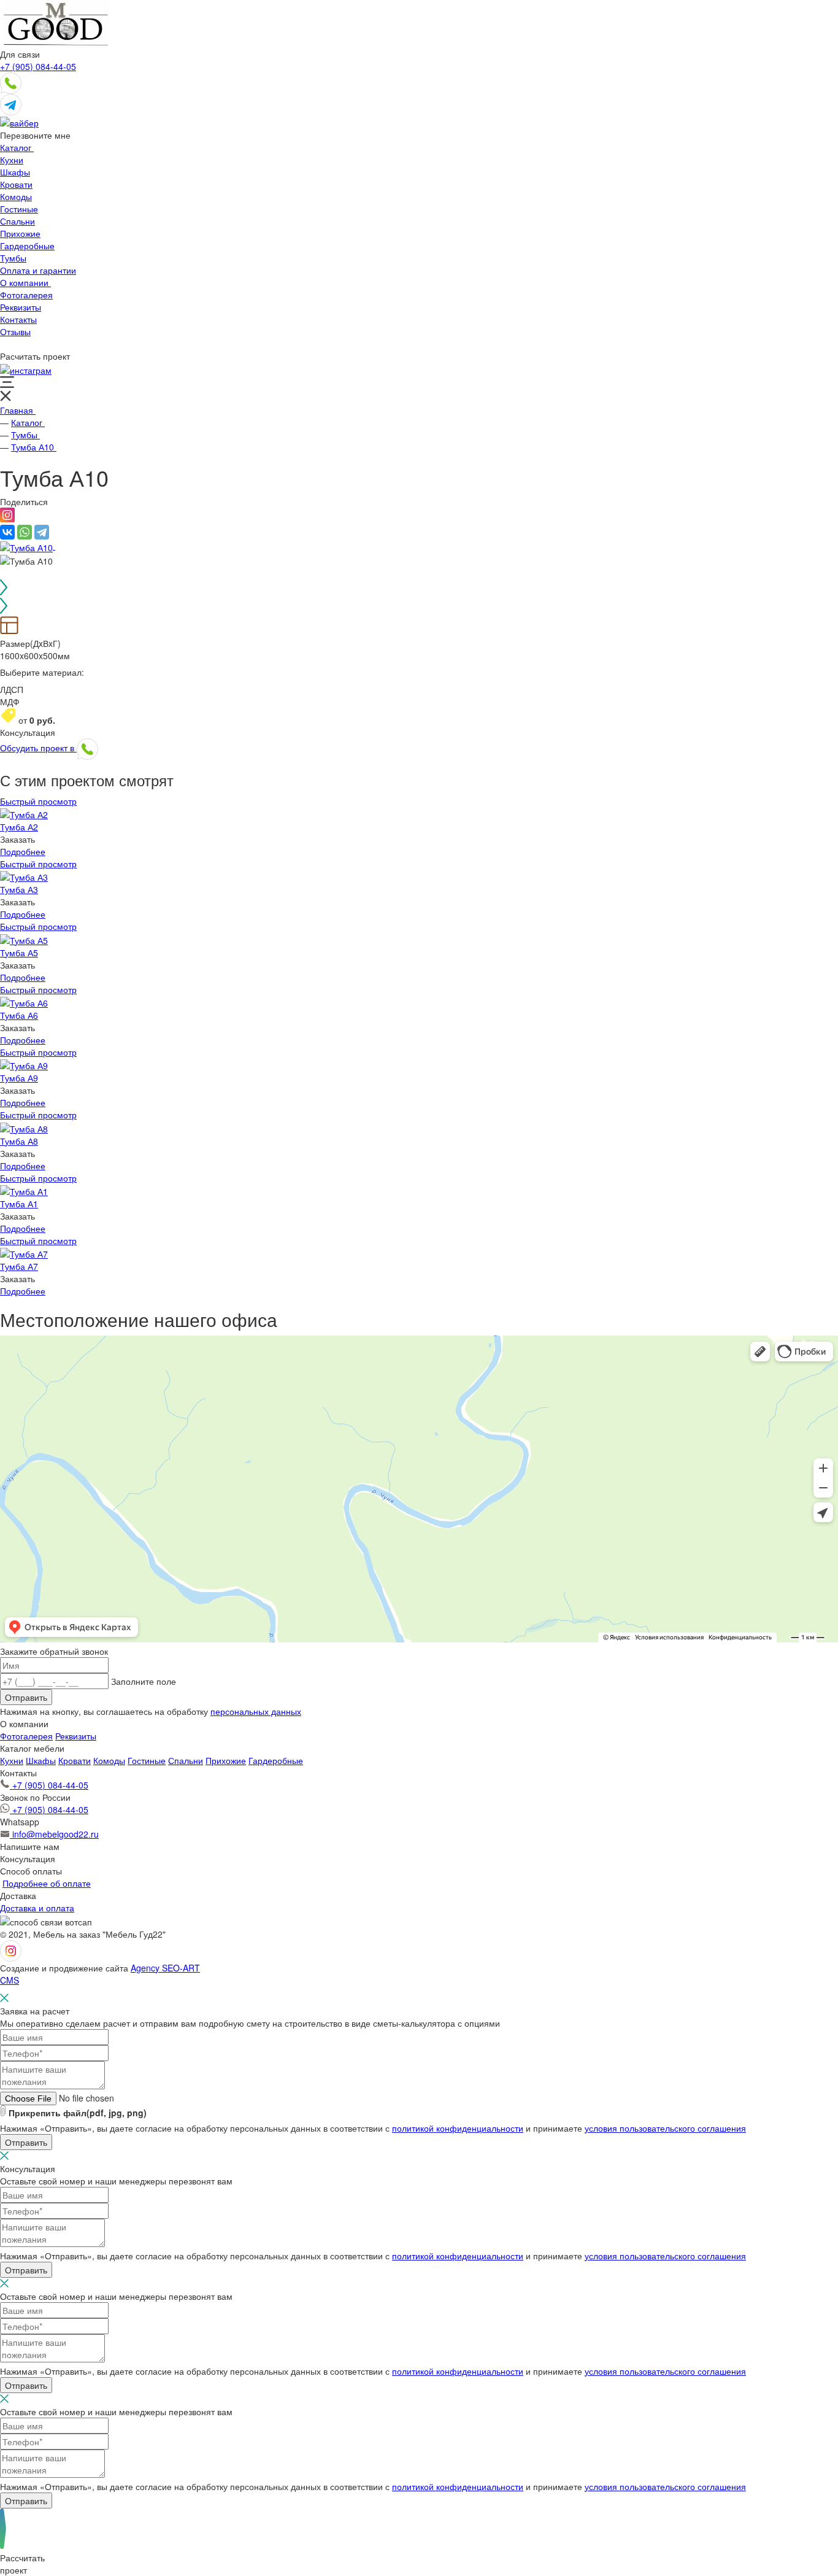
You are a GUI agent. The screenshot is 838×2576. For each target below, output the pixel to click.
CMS (10, 1980)
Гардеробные (276, 1760)
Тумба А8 (19, 1141)
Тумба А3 (19, 889)
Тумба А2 (19, 827)
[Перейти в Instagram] (26, 368)
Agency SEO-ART (165, 1968)
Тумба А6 (19, 1015)
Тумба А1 (19, 1204)
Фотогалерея (26, 1736)
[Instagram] (7, 519)
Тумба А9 (19, 1078)
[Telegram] (42, 532)
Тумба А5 (19, 953)
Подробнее (23, 851)
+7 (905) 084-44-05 (38, 66)
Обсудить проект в (38, 748)
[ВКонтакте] (7, 532)
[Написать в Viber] (19, 122)
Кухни (12, 1760)
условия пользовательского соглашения (665, 2128)
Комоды (109, 1760)
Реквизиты (76, 1736)
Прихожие (226, 1760)
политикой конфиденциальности (458, 2128)
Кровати (75, 1760)
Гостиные (147, 1760)
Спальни (186, 1760)
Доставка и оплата (37, 1908)
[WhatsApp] (25, 532)
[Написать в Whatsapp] (11, 82)
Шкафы (41, 1760)
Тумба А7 (19, 1266)
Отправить (26, 1697)
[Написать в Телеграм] (11, 103)
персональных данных (256, 1711)
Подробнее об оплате (47, 1883)
